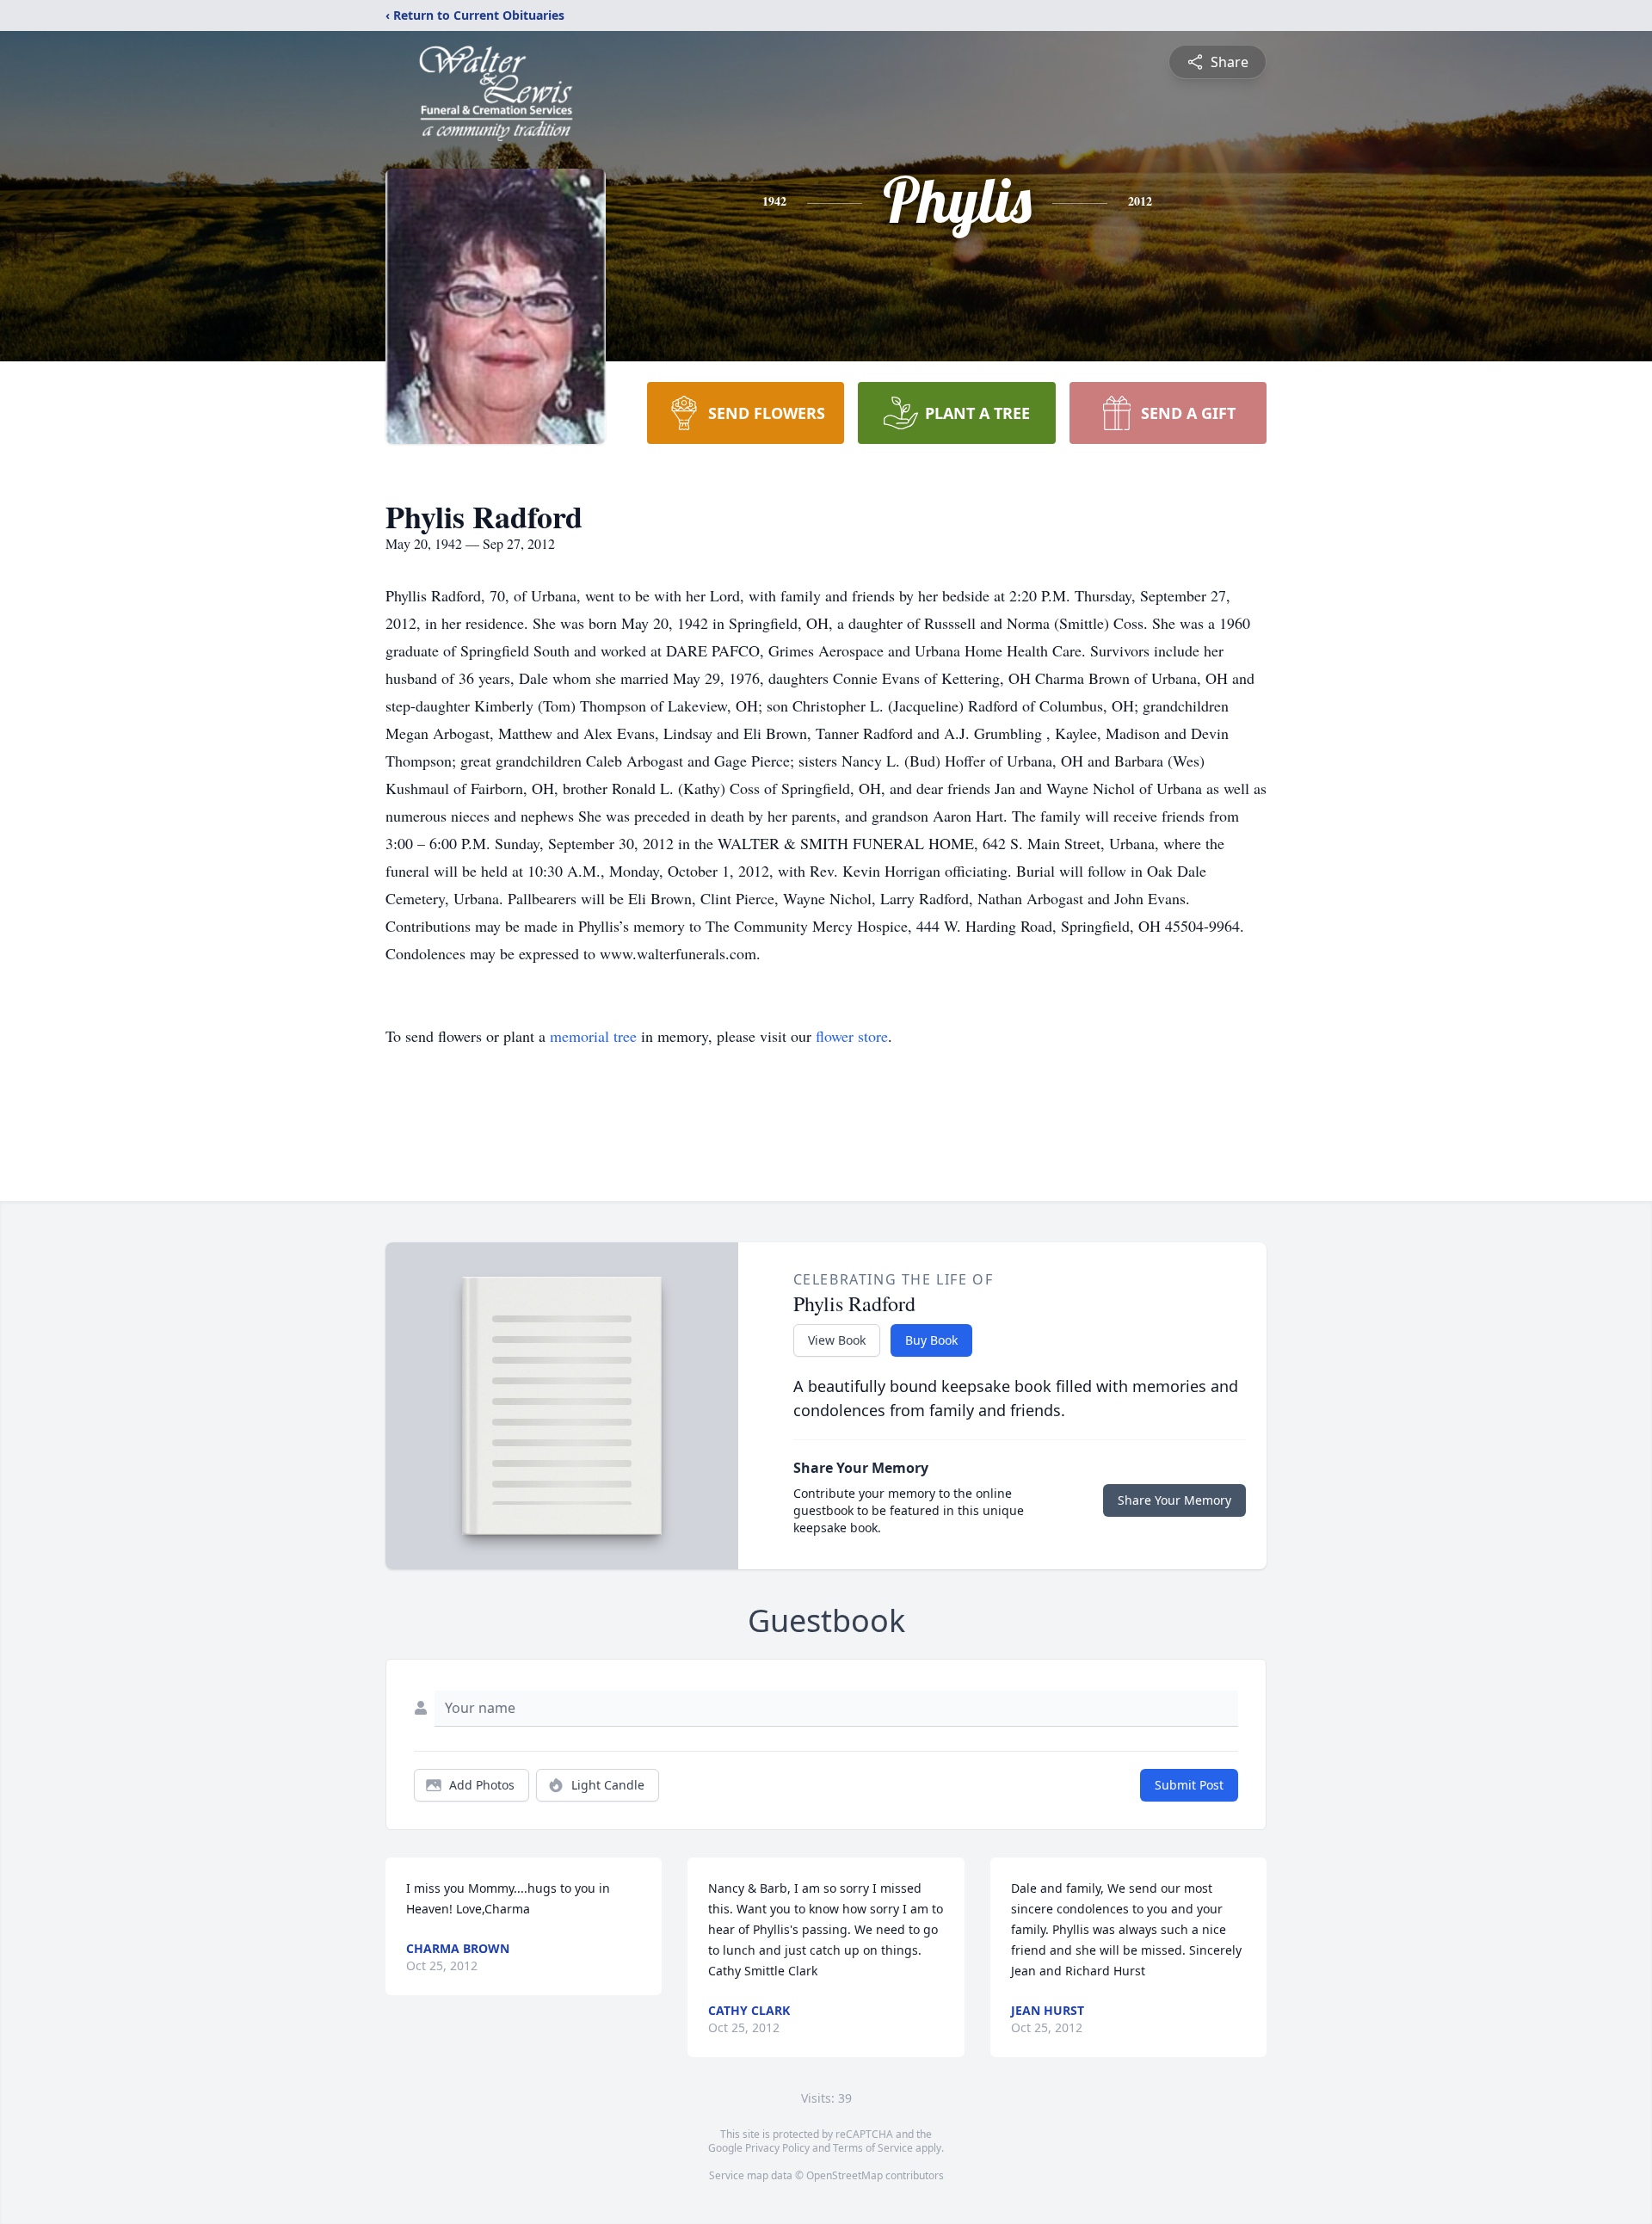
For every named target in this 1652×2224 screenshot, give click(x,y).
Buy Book (931, 1340)
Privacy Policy (777, 2148)
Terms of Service (873, 2148)
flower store (852, 1036)
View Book (837, 1340)
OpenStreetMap (844, 2175)
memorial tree (593, 1036)
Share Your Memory (1174, 1500)
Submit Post (1189, 1785)
